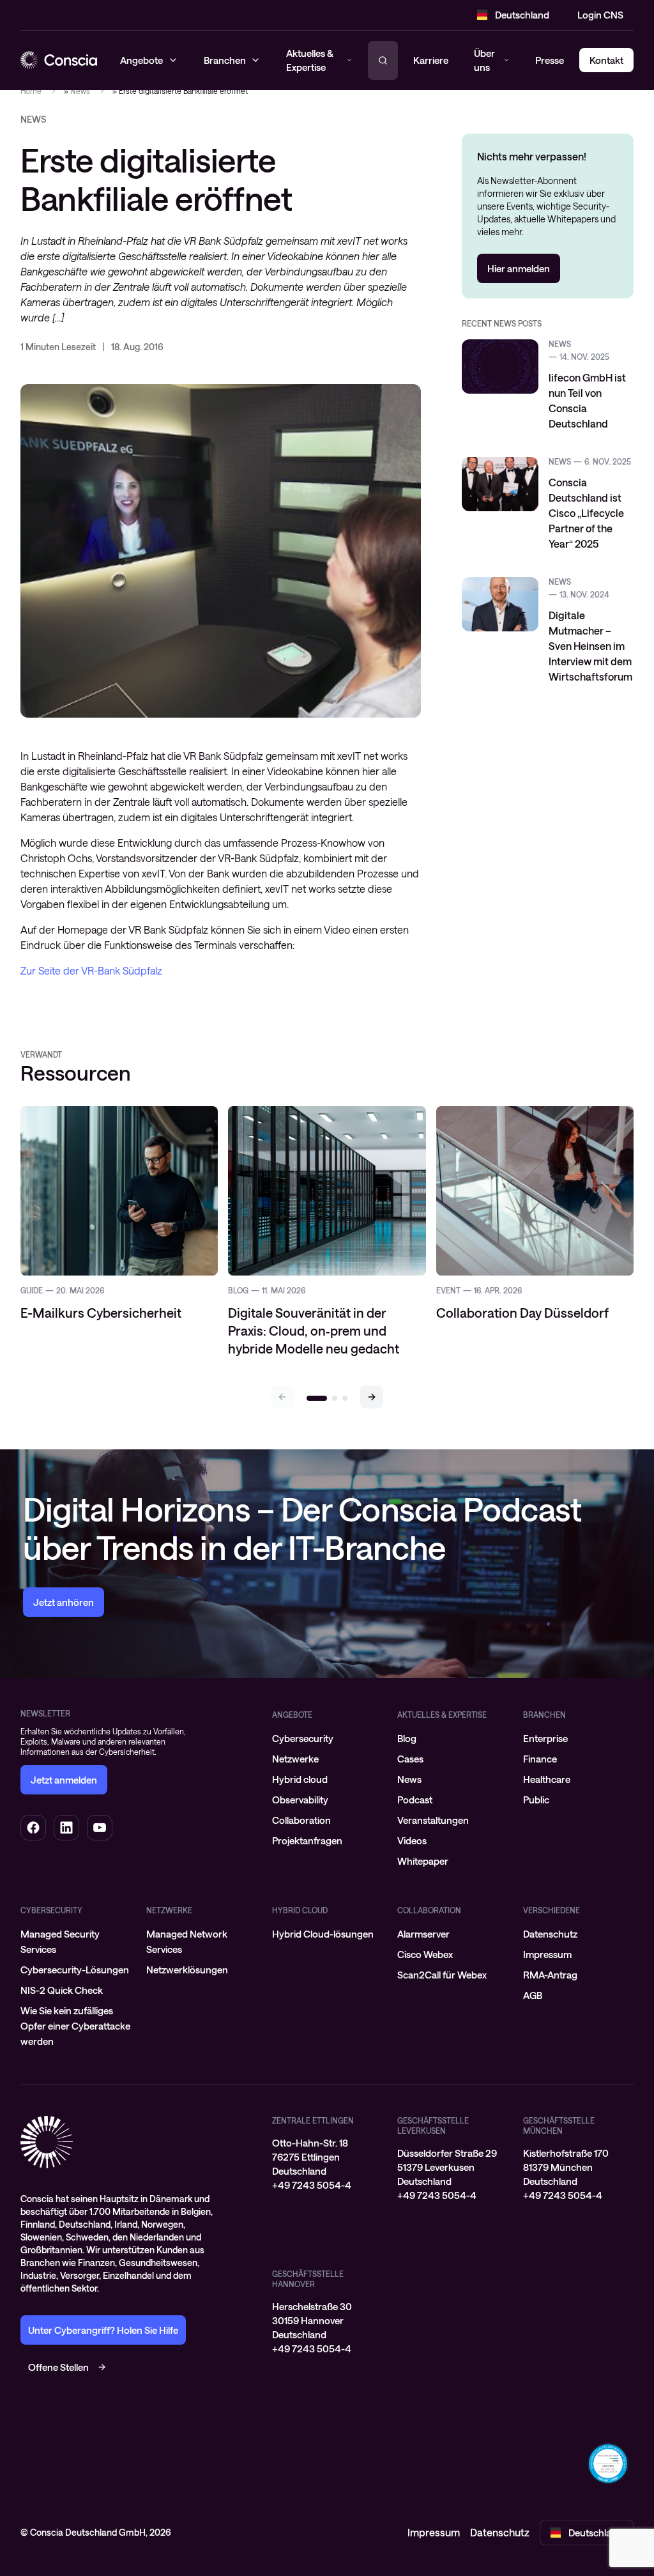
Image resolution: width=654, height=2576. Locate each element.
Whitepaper (423, 1861)
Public (536, 1800)
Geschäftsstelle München (559, 2125)
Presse (550, 60)
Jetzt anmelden (64, 1780)
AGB (533, 1995)
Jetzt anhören (64, 1602)
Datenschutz (550, 1934)
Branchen (544, 1715)
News (80, 91)
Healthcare (547, 1779)
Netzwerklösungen (187, 1970)
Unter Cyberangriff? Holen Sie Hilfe (103, 2330)
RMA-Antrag (550, 1975)
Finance (540, 1759)
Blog (407, 1738)
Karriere (431, 60)
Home (31, 91)
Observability (300, 1800)
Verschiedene (551, 1910)
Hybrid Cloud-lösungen (323, 1934)
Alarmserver (423, 1934)
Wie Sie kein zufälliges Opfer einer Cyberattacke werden (75, 2026)
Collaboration (301, 1820)
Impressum (547, 1954)
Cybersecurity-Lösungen (75, 1970)
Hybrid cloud (300, 1779)
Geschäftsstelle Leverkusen (433, 2125)
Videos (412, 1840)
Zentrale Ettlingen (313, 2120)
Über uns (484, 60)
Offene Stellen (58, 2367)
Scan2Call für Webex (442, 1975)
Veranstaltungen (433, 1820)
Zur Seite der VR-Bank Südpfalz (91, 970)
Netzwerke (295, 1759)
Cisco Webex (425, 1954)
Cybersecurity (303, 1738)
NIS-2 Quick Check (62, 1990)
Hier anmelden (519, 268)
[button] (372, 1397)
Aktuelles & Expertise (442, 1715)
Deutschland (522, 15)
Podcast (415, 1800)
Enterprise (545, 1738)
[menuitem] (327, 1738)
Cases (410, 1759)
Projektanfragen (307, 1840)
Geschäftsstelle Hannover (308, 2279)
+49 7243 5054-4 (312, 2185)
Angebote (292, 1715)
